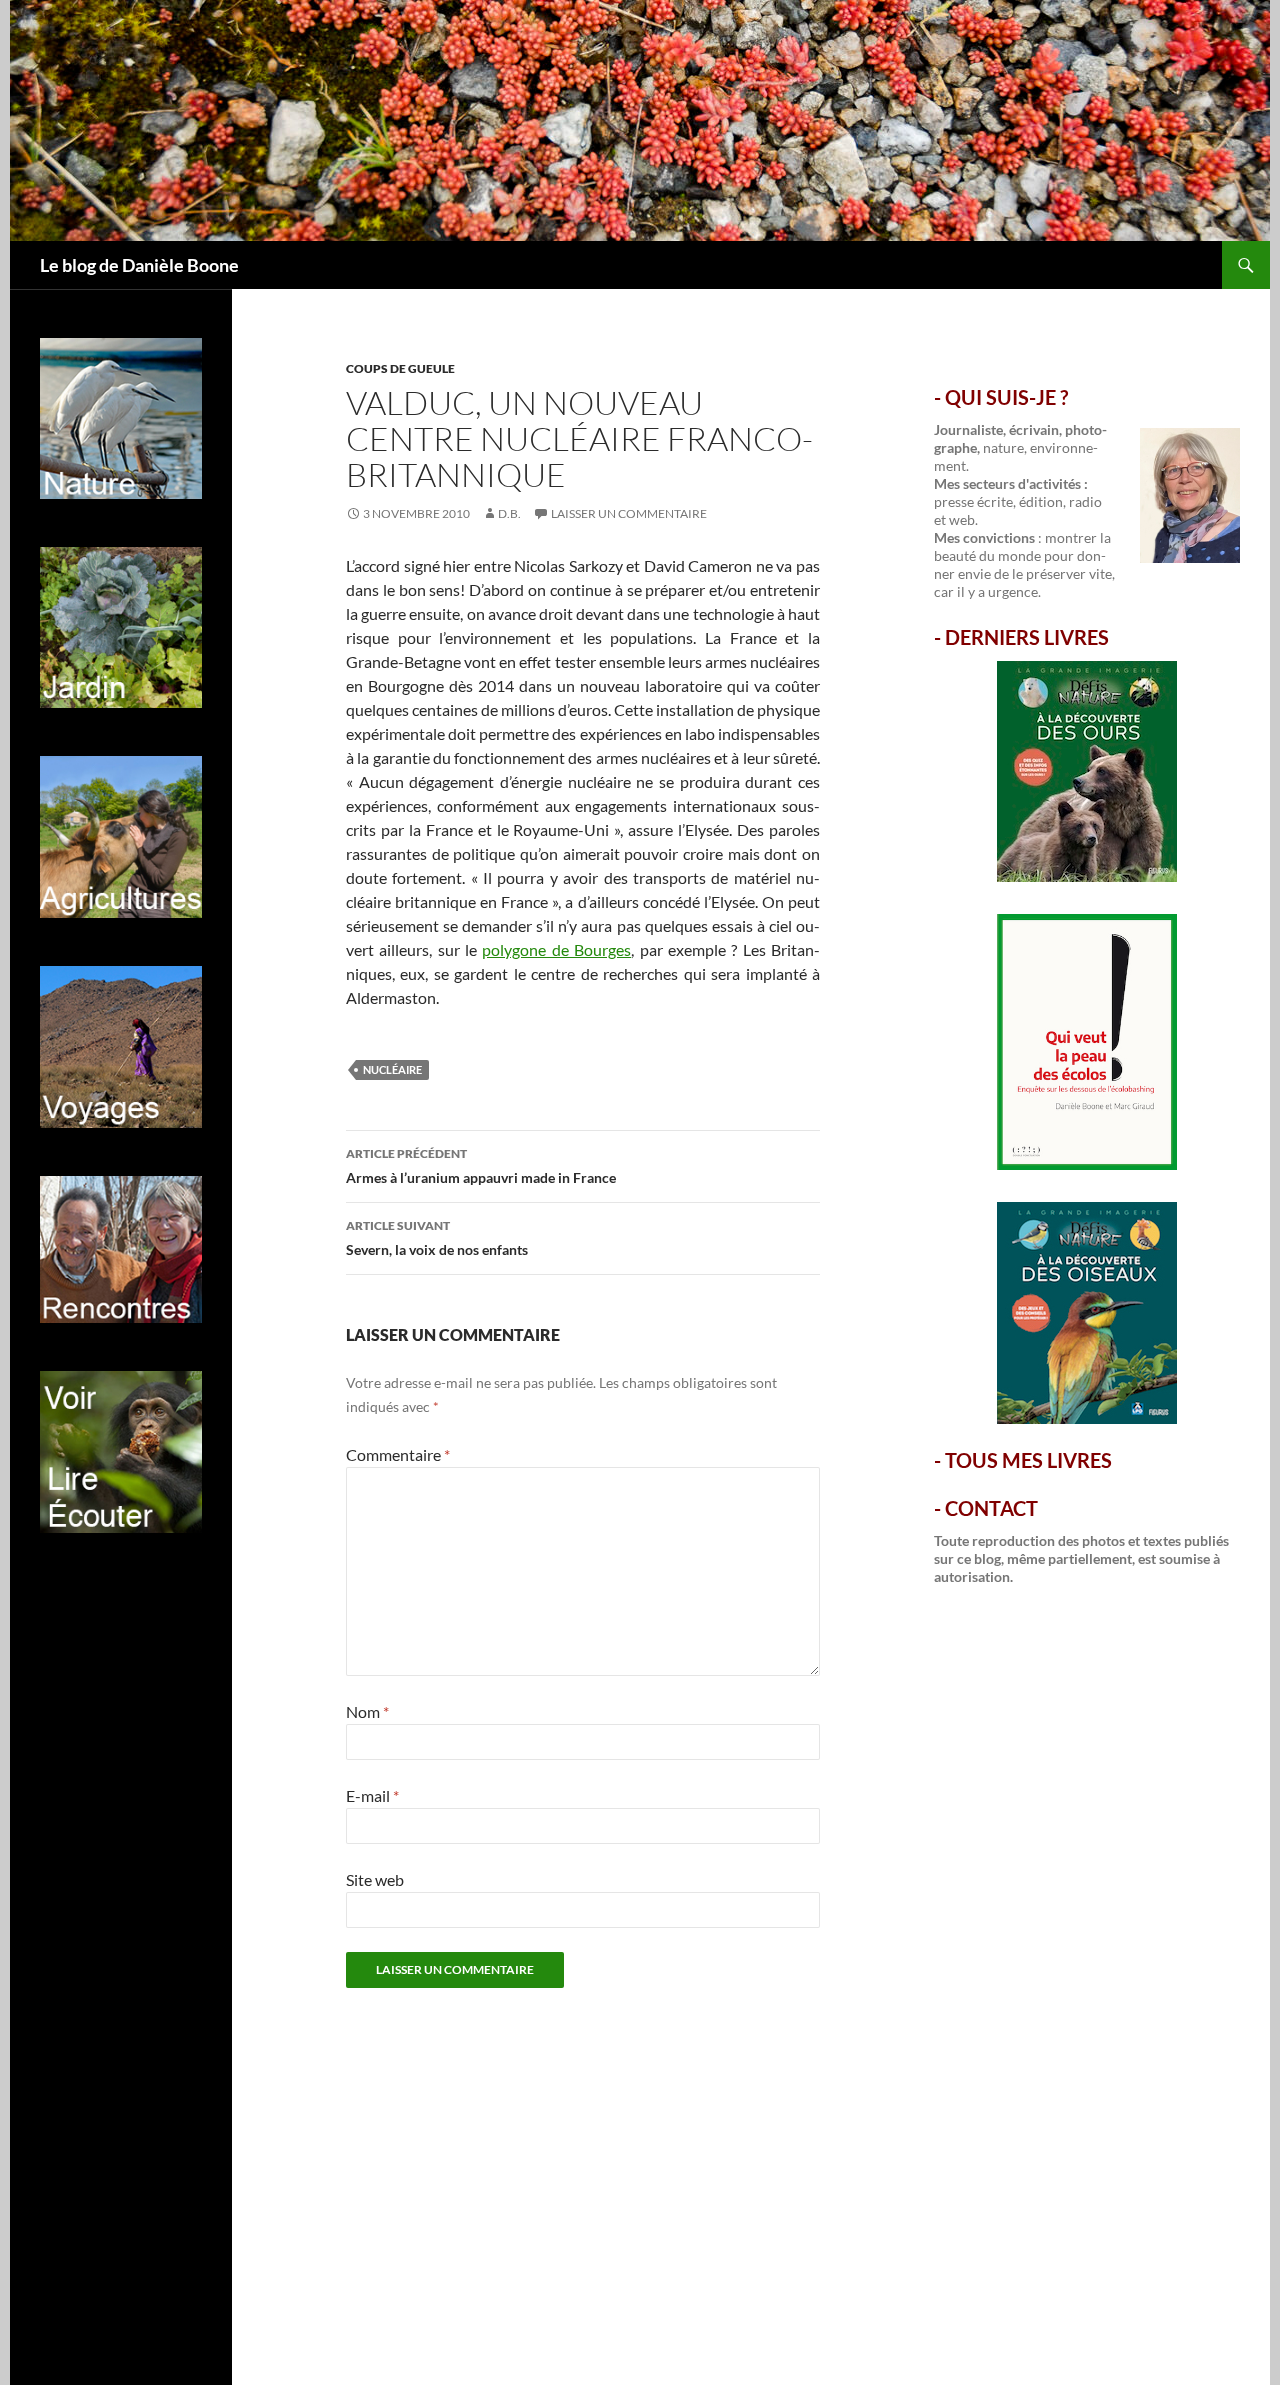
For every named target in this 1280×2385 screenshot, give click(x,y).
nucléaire (392, 1069)
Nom (367, 1711)
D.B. (509, 513)
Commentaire (398, 1454)
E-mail (372, 1795)
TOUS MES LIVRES (1028, 1460)
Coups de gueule (400, 368)
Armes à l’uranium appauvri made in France (481, 1166)
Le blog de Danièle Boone (139, 265)
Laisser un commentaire (629, 513)
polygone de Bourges (556, 949)
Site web (375, 1879)
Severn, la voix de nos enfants (437, 1238)
